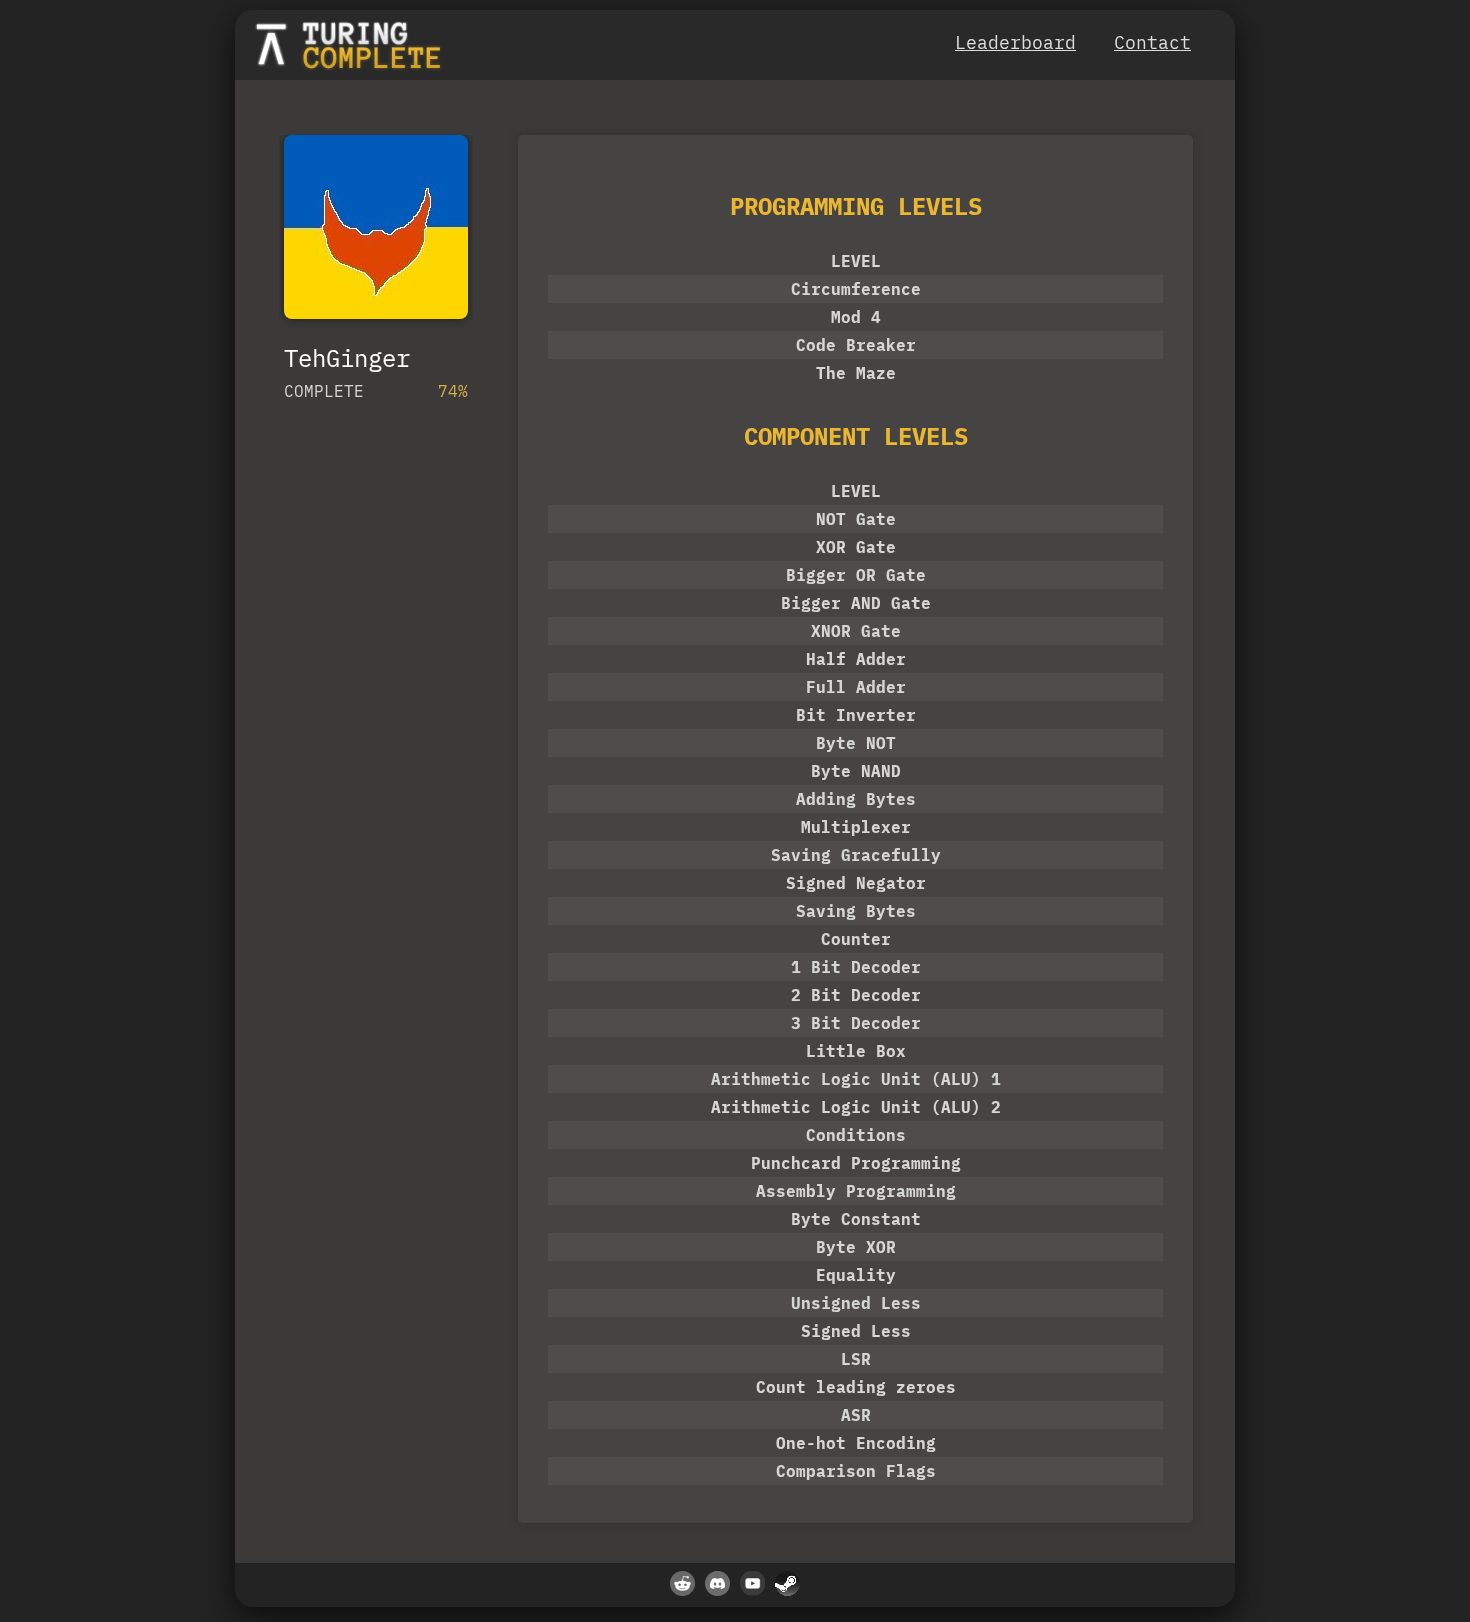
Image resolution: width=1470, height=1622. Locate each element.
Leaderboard (1015, 42)
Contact (1152, 42)
